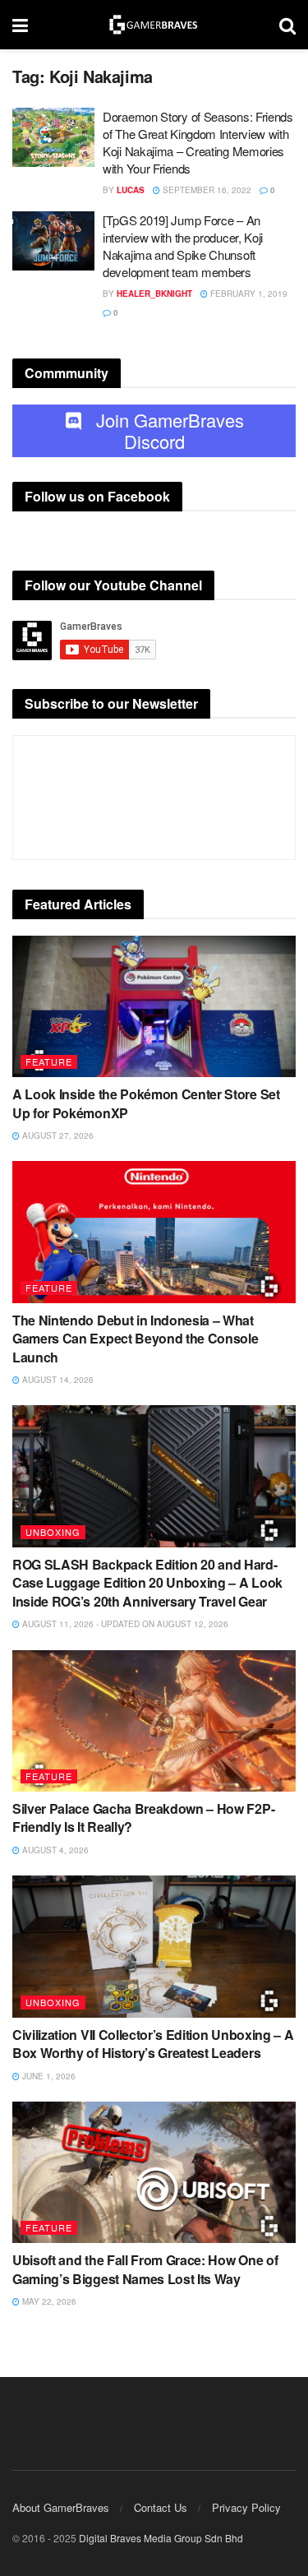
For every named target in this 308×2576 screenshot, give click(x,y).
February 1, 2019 (248, 294)
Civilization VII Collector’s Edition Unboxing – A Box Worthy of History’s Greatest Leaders (153, 2044)
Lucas (131, 190)
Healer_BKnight (154, 294)
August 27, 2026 (57, 1135)
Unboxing (53, 1532)
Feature (49, 1061)
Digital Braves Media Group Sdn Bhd (161, 2538)
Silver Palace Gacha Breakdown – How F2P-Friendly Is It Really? (143, 1818)
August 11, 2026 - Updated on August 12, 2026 (124, 1624)
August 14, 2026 (57, 1380)
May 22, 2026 (48, 2301)
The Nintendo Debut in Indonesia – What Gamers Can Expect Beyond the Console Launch (135, 1339)
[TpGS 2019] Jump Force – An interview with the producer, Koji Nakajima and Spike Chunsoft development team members (183, 246)
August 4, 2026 (54, 1850)
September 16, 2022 (206, 190)
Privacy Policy (246, 2507)
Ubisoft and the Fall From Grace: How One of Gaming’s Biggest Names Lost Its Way (145, 2269)
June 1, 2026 (48, 2076)
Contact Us (161, 2507)
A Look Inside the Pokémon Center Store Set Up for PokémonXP (146, 1103)
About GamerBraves (61, 2507)
